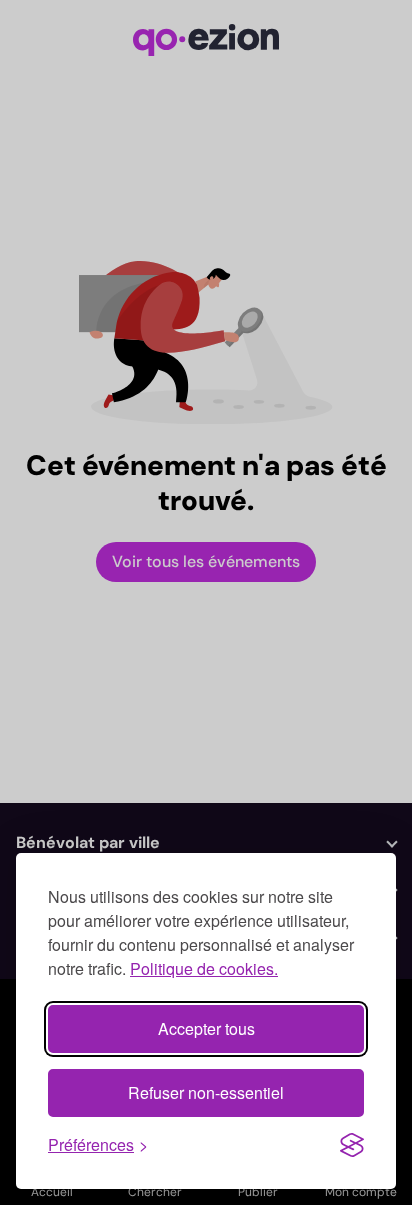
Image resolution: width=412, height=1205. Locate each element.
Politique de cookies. (204, 968)
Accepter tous (206, 1028)
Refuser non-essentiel (206, 1092)
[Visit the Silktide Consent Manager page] (352, 1145)
